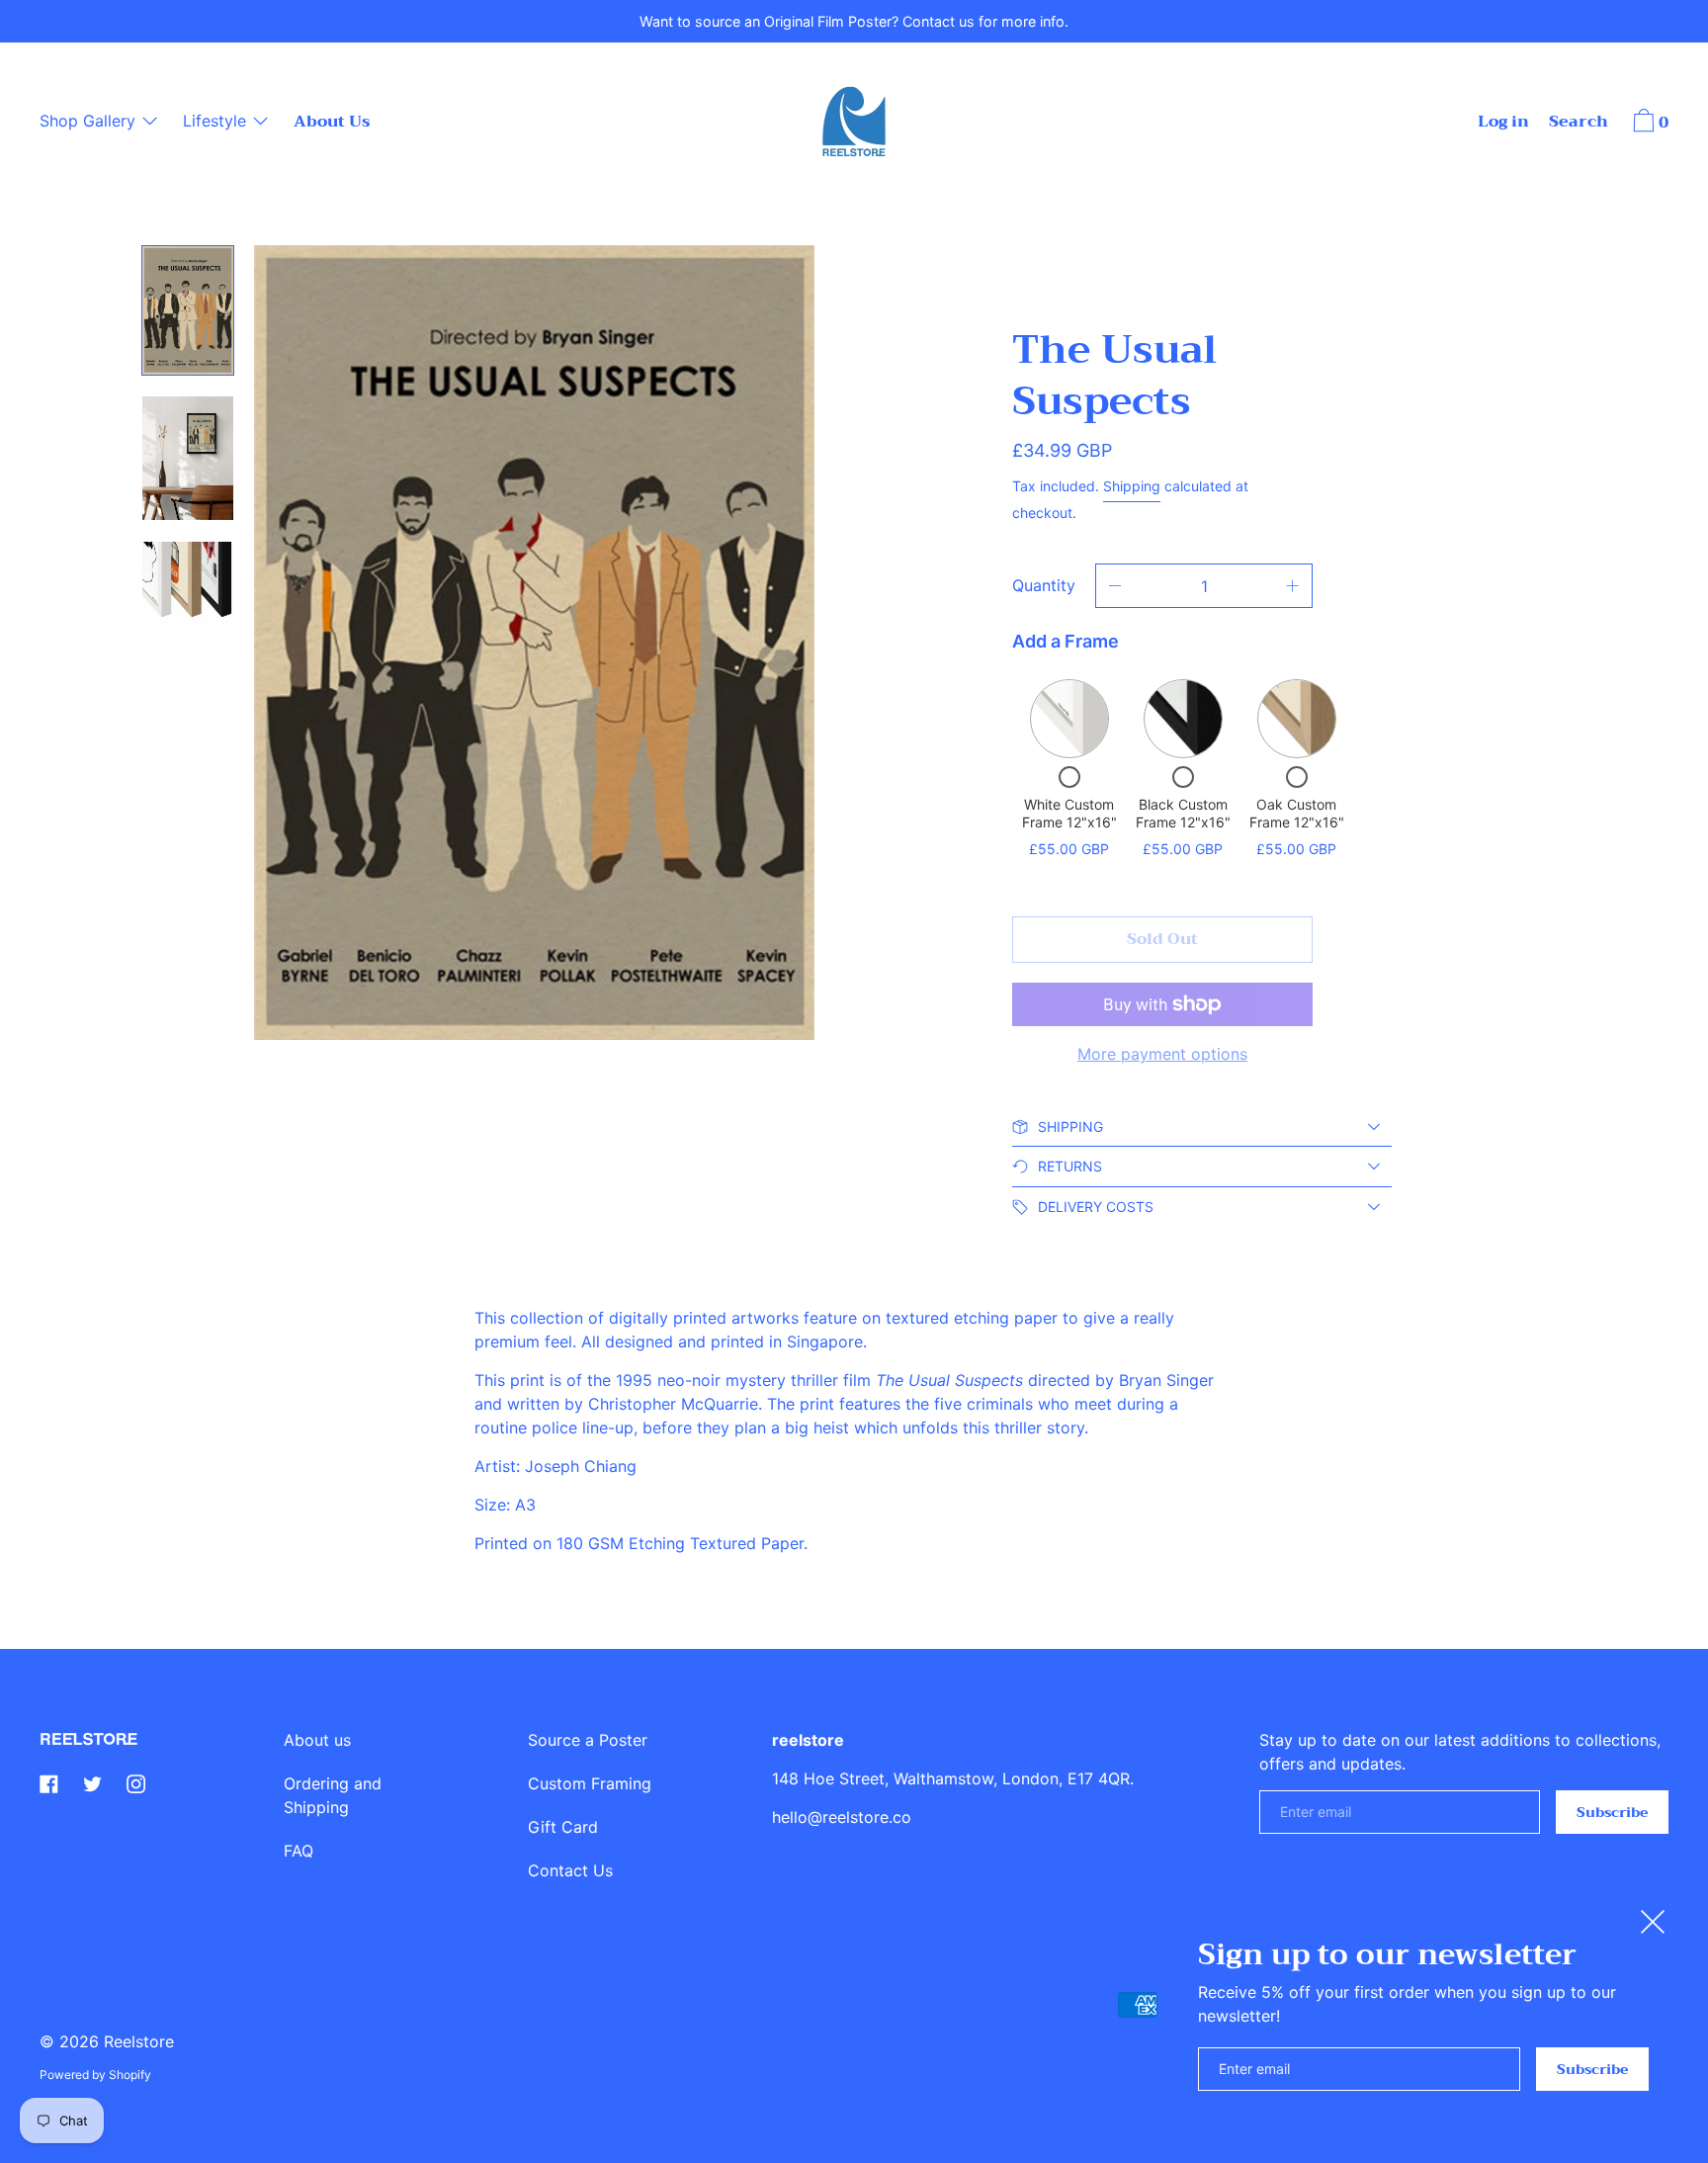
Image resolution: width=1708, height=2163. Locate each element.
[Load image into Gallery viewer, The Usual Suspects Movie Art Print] (188, 310)
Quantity (1044, 585)
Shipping (1132, 486)
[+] (1293, 586)
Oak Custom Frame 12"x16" (1297, 813)
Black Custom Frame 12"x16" (1183, 813)
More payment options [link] (1162, 1054)
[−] (1115, 586)
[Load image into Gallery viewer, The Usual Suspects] (188, 587)
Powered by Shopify (95, 2075)
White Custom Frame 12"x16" (1069, 813)
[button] (1579, 125)
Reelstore (139, 2041)
